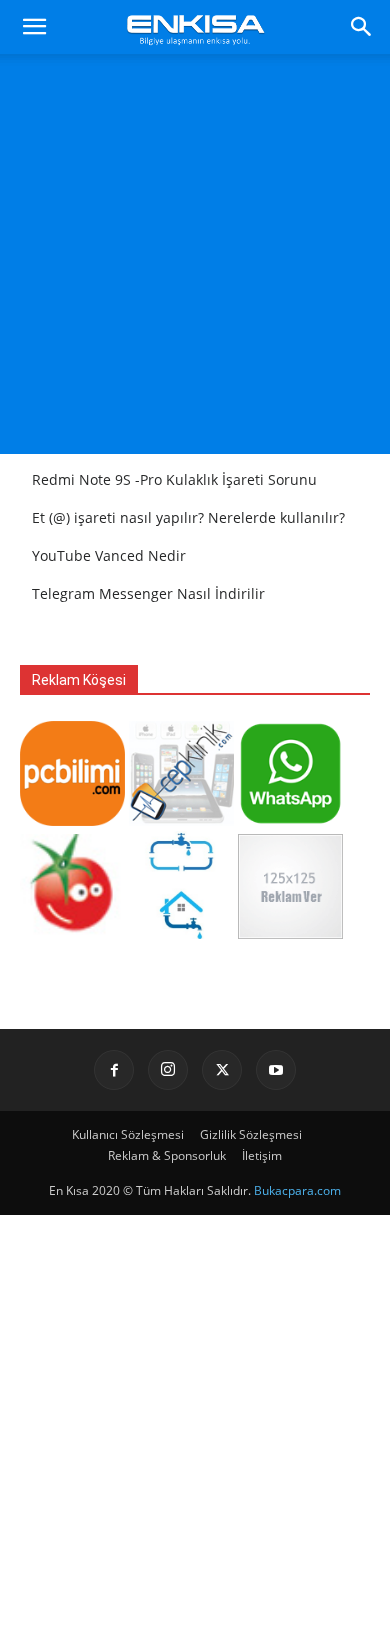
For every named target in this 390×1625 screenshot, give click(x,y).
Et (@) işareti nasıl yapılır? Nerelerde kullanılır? (188, 517)
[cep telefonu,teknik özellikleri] (181, 820)
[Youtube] (276, 1070)
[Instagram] (168, 1070)
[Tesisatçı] (181, 933)
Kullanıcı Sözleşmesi (128, 1134)
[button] (34, 27)
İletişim (262, 1155)
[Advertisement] (195, 259)
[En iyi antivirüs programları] (72, 820)
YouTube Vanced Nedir (109, 555)
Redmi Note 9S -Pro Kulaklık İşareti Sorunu (174, 479)
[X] (222, 1070)
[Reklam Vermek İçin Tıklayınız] (290, 933)
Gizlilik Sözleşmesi (251, 1134)
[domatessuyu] (72, 933)
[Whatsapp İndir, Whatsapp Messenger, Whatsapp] (290, 820)
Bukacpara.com (297, 1190)
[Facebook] (114, 1070)
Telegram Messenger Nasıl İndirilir (148, 593)
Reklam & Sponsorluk (167, 1155)
